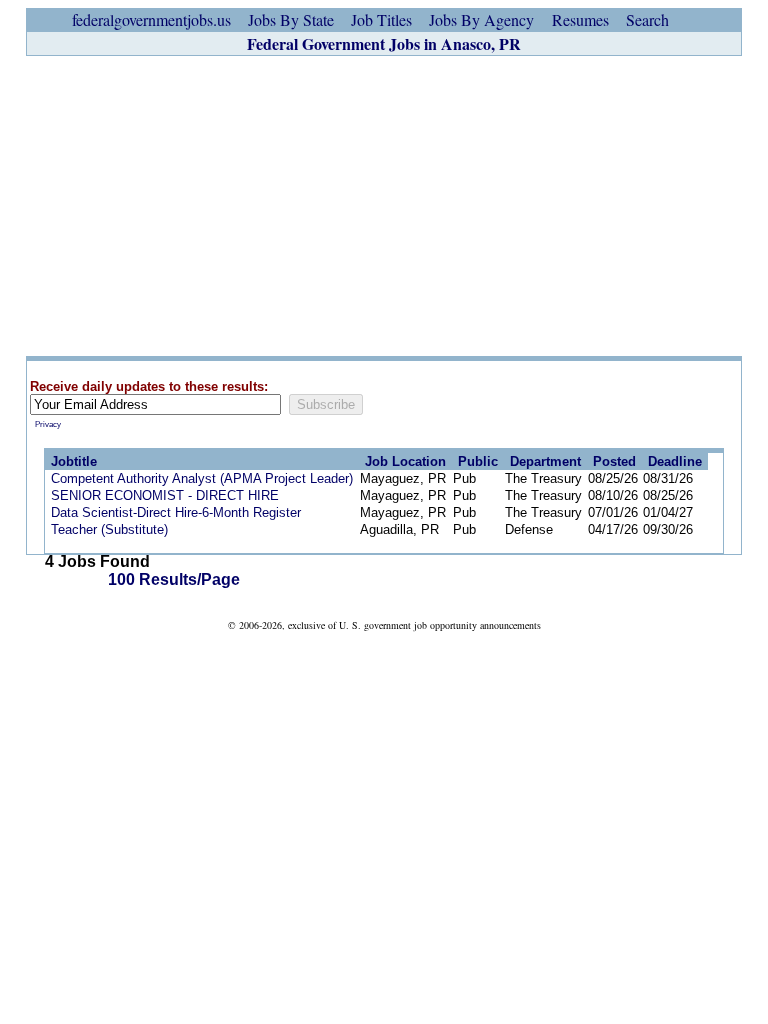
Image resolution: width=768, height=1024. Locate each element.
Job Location (405, 461)
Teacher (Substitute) (109, 529)
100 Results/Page (174, 579)
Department (545, 461)
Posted (614, 461)
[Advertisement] (384, 206)
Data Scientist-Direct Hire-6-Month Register (176, 512)
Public (478, 461)
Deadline (675, 461)
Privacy (48, 424)
